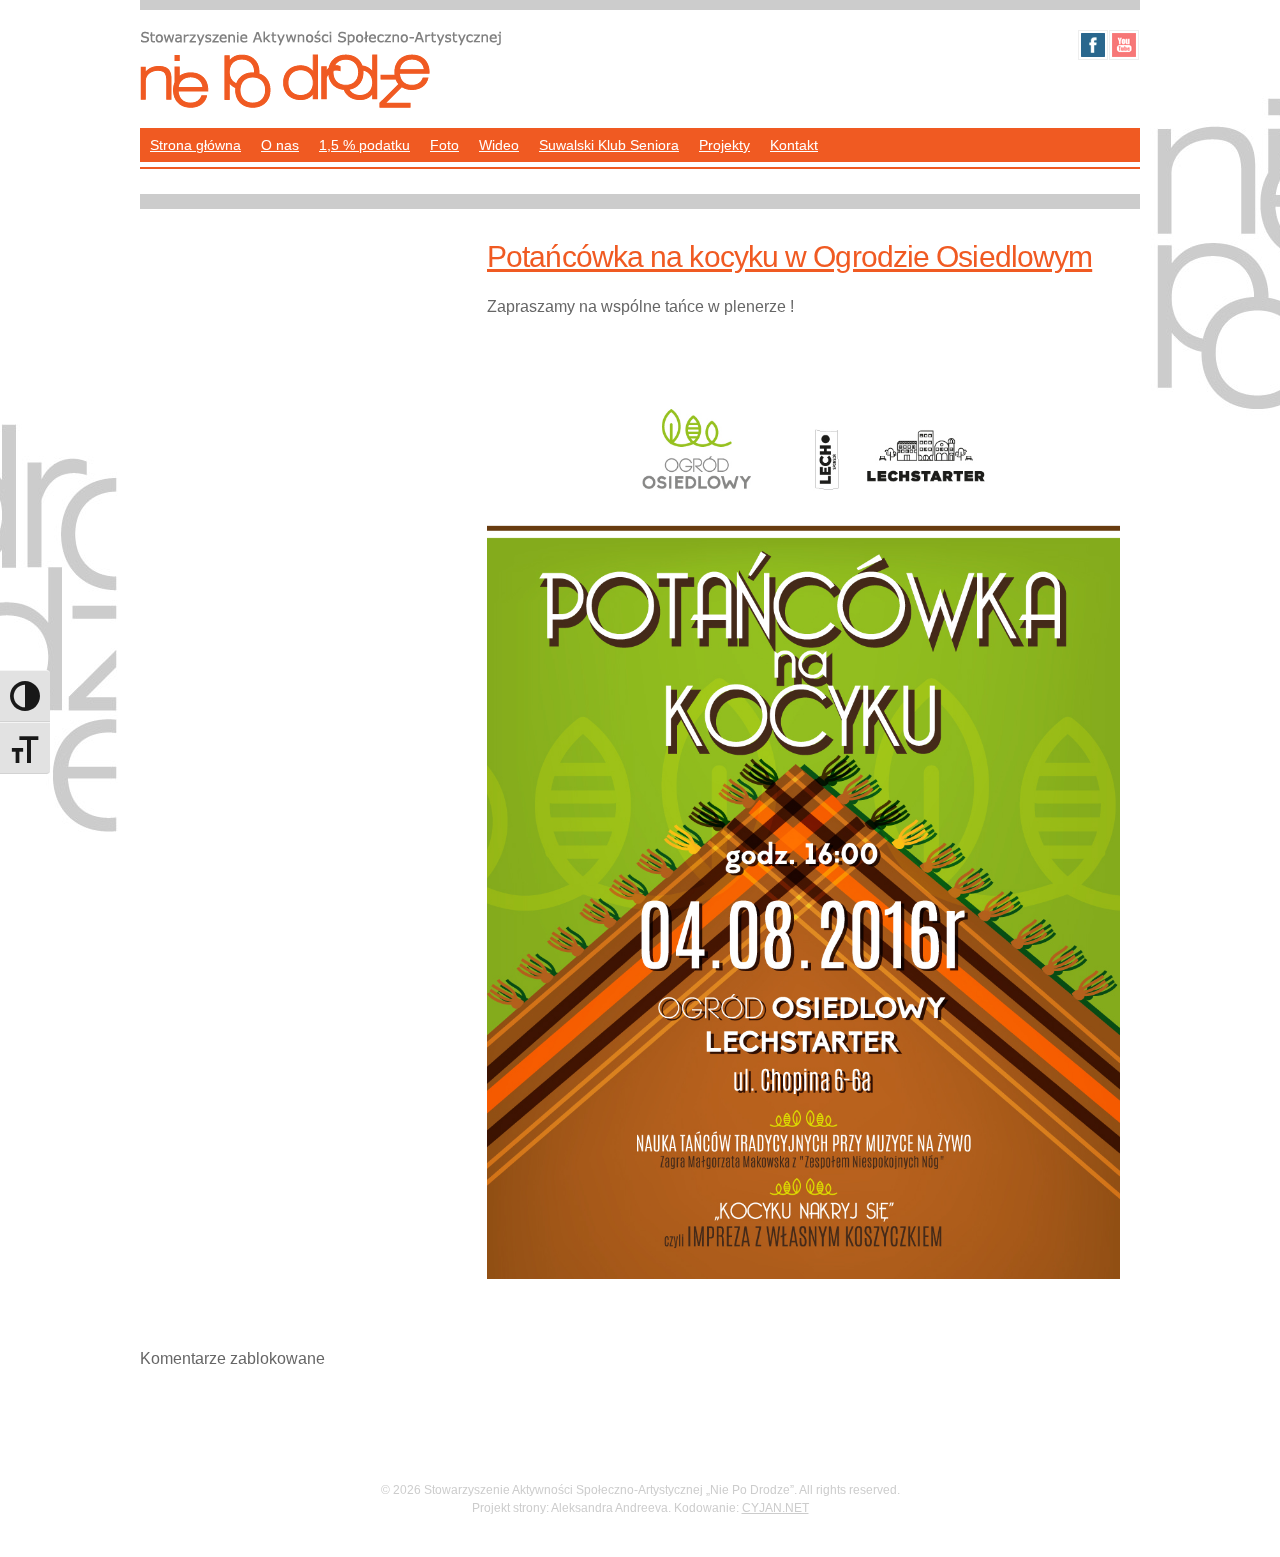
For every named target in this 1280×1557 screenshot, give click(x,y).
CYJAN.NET (775, 1508)
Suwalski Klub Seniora (609, 145)
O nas (280, 145)
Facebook (1093, 45)
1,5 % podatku (364, 145)
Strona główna (195, 145)
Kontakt (794, 145)
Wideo (499, 145)
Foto (444, 145)
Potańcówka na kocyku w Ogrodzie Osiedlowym (789, 256)
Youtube (1124, 45)
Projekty (724, 145)
